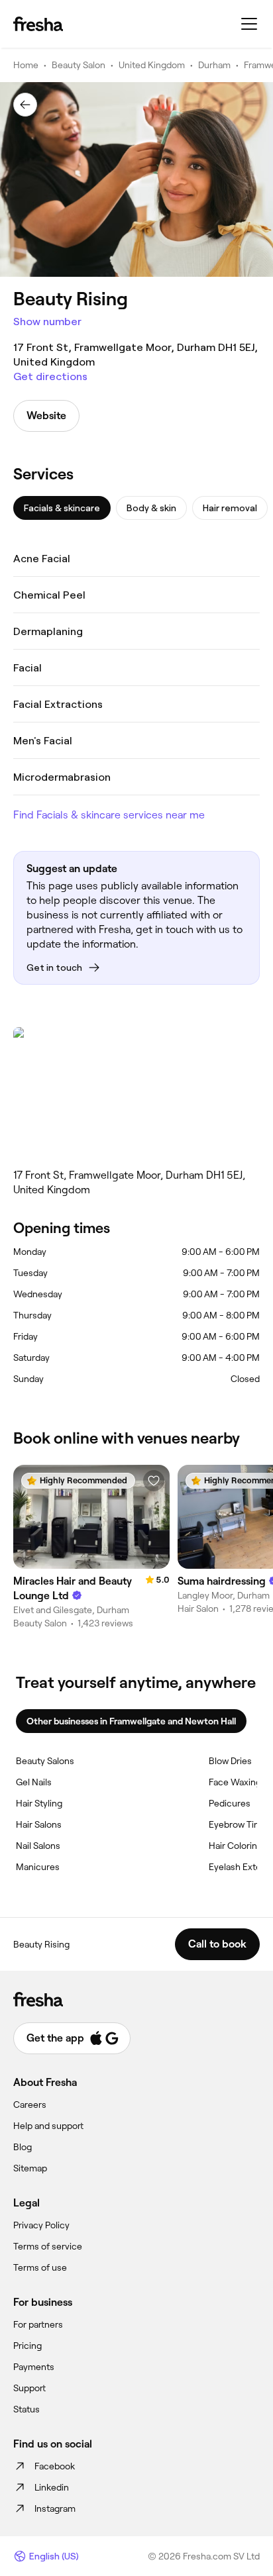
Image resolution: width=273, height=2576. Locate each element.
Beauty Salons (45, 1761)
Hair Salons (39, 1824)
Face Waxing (235, 1782)
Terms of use (40, 2267)
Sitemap (30, 2168)
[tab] (62, 508)
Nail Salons (38, 1846)
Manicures (38, 1867)
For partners (38, 2324)
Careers (30, 2105)
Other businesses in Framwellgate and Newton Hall (131, 1721)
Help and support (48, 2126)
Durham (214, 65)
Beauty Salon (79, 65)
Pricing (27, 2346)
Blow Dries (230, 1761)
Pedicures (230, 1803)
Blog (23, 2147)
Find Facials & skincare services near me (109, 815)
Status (27, 2409)
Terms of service (48, 2246)
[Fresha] (38, 24)
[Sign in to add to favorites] (154, 1481)
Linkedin (52, 2487)
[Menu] (249, 24)
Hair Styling (39, 1803)
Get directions (50, 376)
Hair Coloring (236, 1846)
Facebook (55, 2466)
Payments (34, 2367)
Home (26, 65)
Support (29, 2388)
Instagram (55, 2508)
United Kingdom (152, 65)
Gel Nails (34, 1782)
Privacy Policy (41, 2225)
